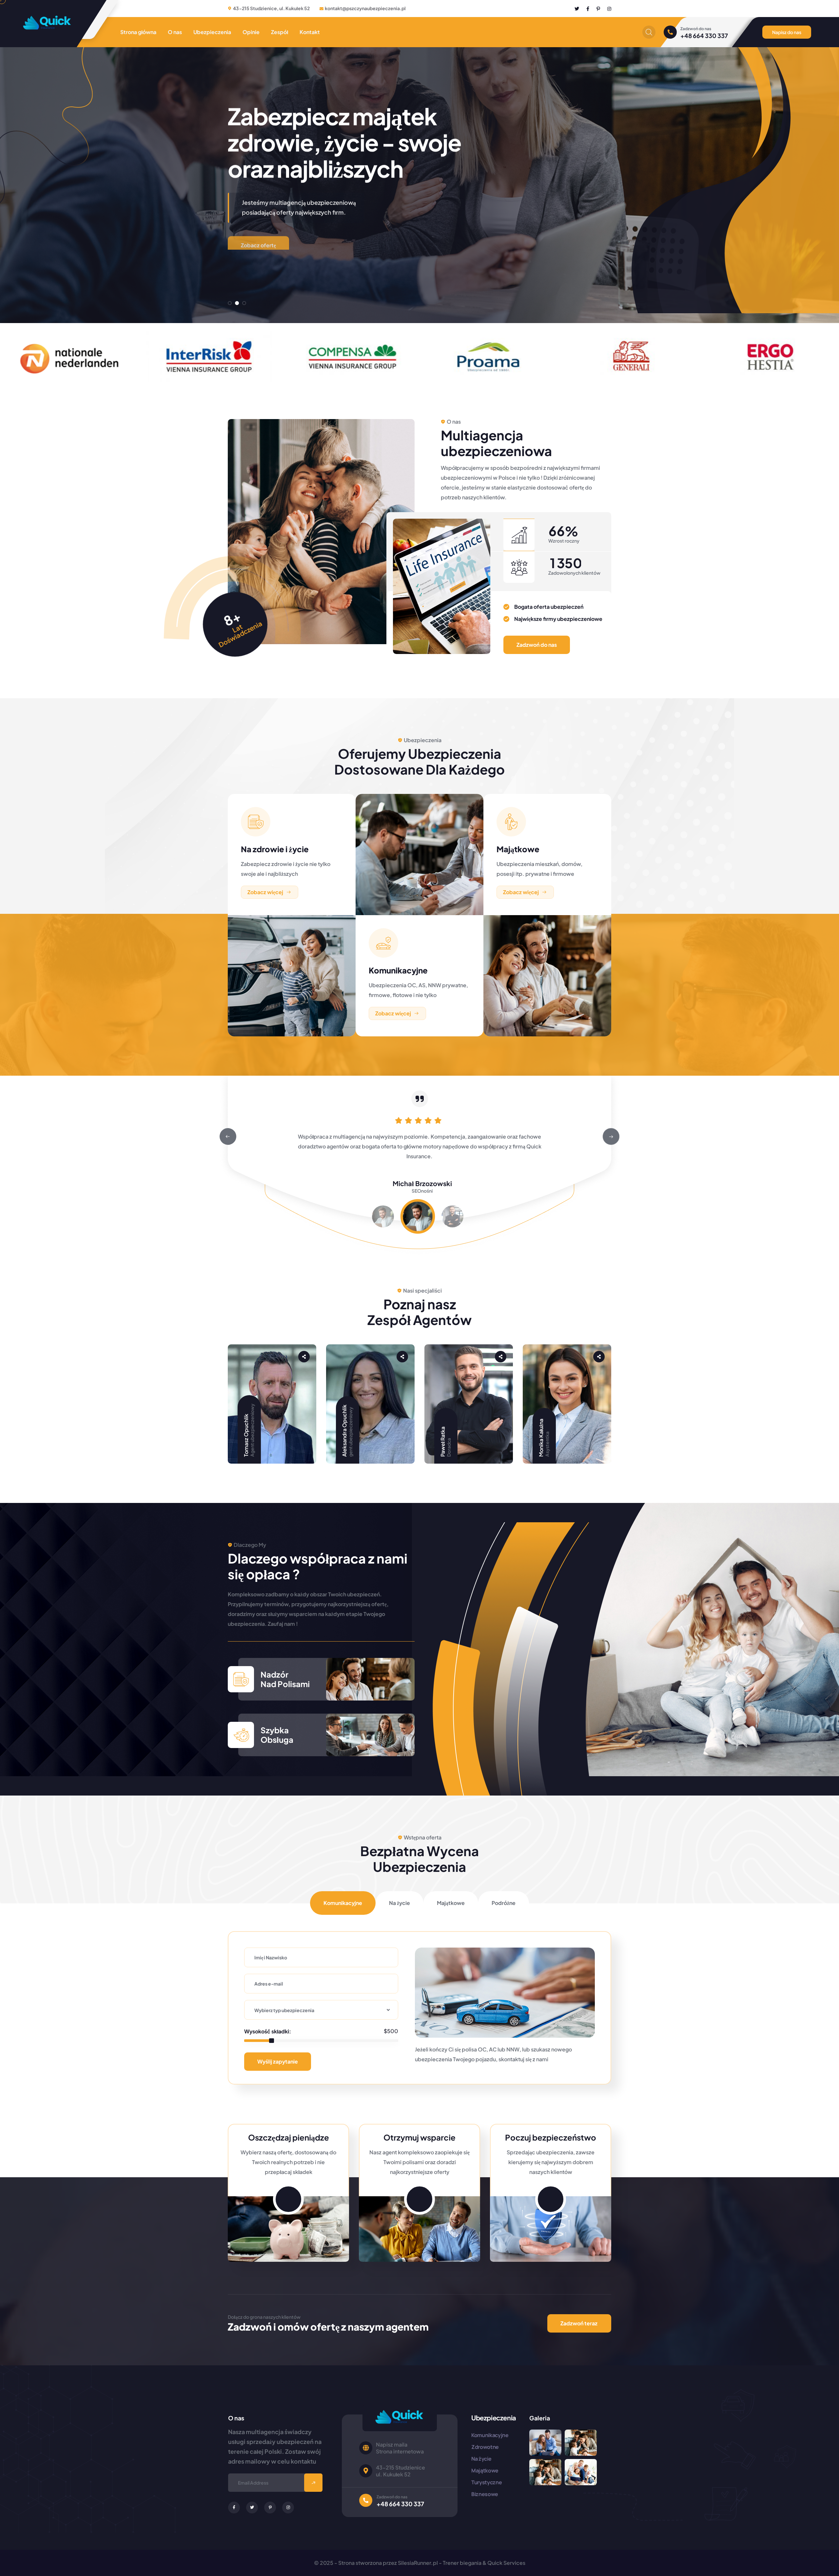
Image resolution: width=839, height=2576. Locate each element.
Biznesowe (485, 2494)
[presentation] (228, 1137)
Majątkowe (518, 849)
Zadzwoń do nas (537, 645)
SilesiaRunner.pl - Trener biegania (440, 2563)
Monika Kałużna (541, 1438)
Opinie (251, 32)
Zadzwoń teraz (579, 2323)
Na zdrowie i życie (275, 849)
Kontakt (310, 32)
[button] (230, 303)
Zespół (280, 32)
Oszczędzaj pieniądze (289, 2137)
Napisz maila (392, 2444)
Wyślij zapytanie (278, 2061)
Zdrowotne (485, 2447)
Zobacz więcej (265, 892)
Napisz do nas (787, 32)
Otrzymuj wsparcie (419, 2137)
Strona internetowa (400, 2451)
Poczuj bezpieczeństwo (551, 2137)
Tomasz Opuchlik (246, 1435)
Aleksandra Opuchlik (344, 1431)
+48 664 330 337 (704, 36)
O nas (175, 32)
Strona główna (138, 32)
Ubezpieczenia (212, 32)
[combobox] (321, 2010)
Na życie (481, 2459)
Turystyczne (487, 2482)
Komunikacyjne (398, 970)
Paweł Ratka (443, 1442)
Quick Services (506, 2563)
